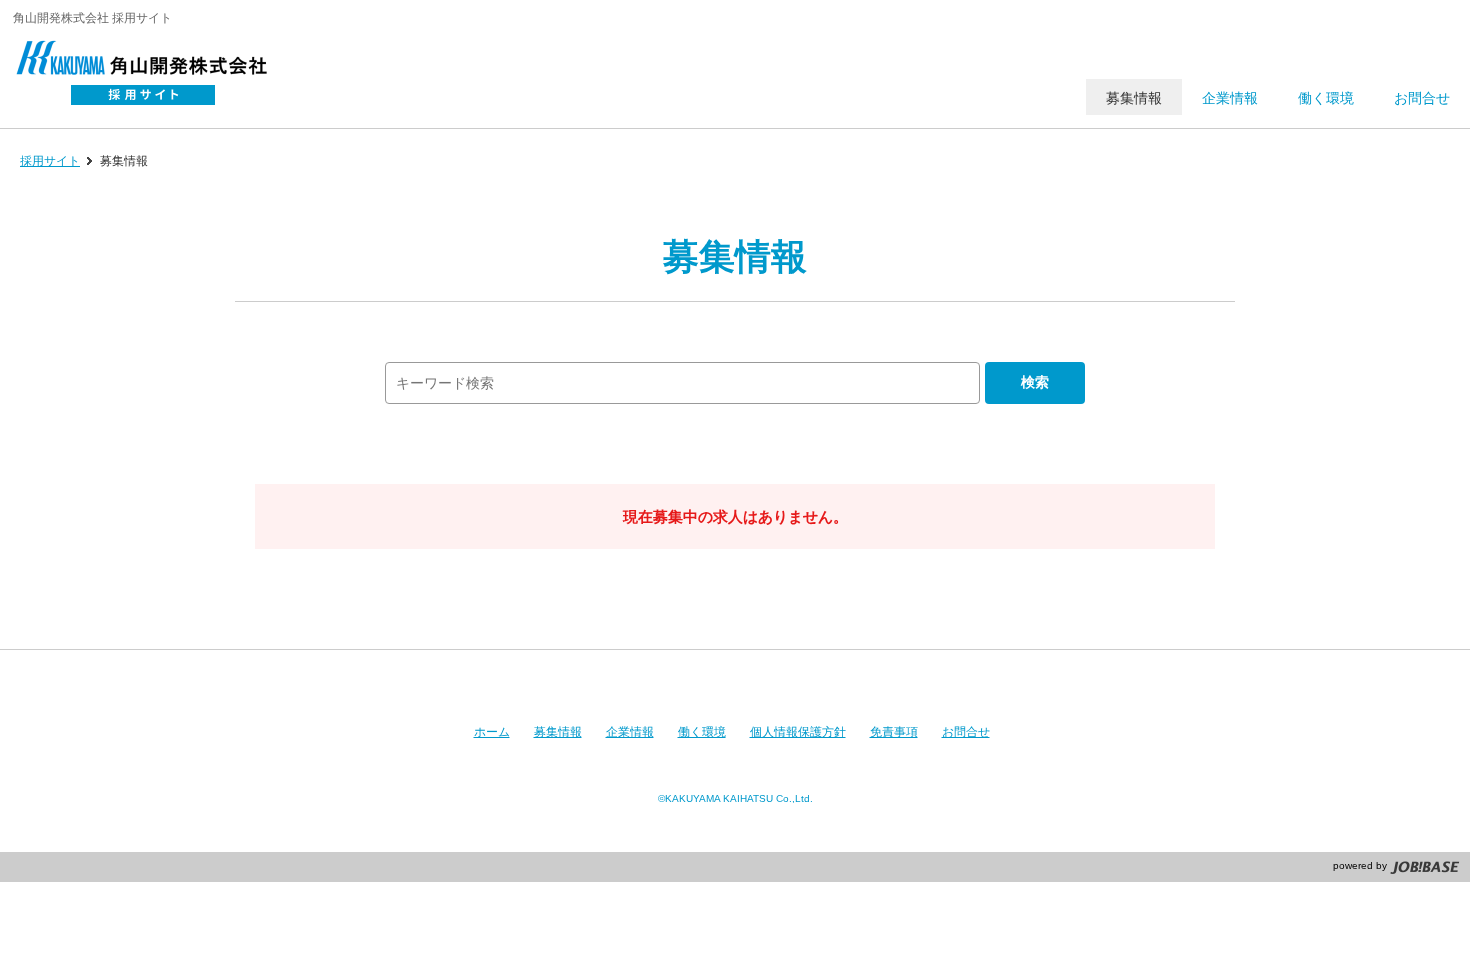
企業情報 (630, 732)
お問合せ (966, 732)
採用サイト (50, 161)
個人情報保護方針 (798, 732)
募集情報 (558, 732)
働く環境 (702, 732)
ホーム (492, 732)
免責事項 (894, 732)
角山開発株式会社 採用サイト (153, 75)
